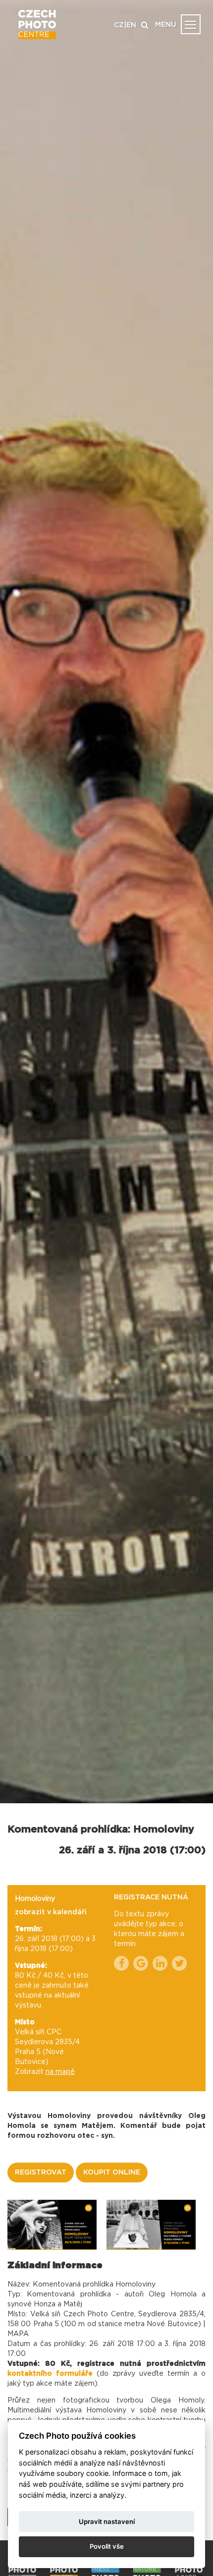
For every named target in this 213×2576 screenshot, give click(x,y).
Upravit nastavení (107, 2521)
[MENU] (191, 24)
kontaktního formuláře (52, 2374)
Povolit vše (107, 2546)
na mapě (60, 2072)
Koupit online (112, 2173)
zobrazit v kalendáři (51, 1912)
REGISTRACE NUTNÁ (151, 1897)
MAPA (18, 2334)
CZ (119, 25)
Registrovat (41, 2173)
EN (131, 25)
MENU (166, 25)
